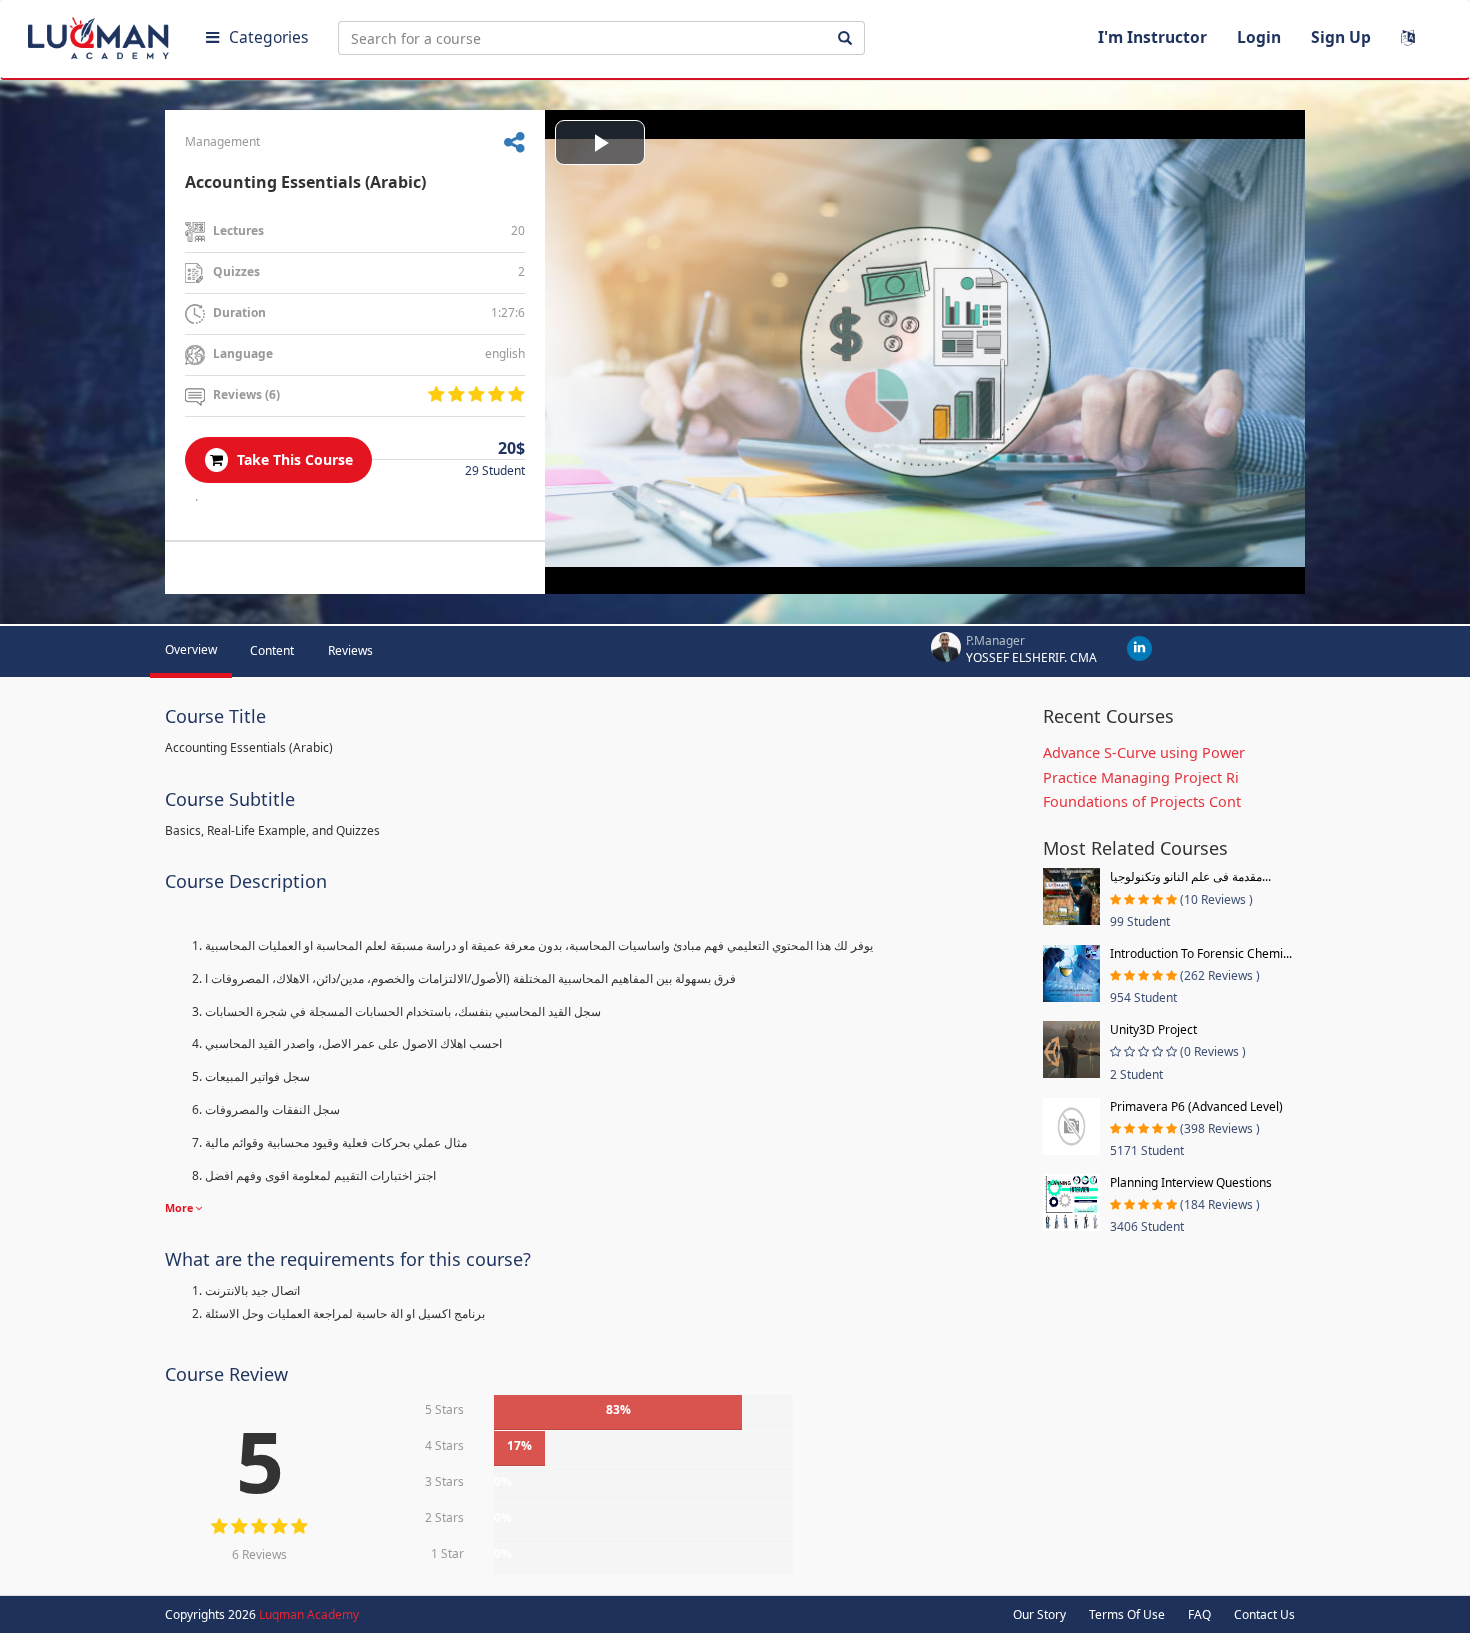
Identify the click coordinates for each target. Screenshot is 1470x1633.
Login (1259, 37)
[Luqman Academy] (101, 34)
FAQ (1199, 1614)
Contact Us (1264, 1614)
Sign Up (1341, 37)
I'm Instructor (1152, 37)
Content (272, 650)
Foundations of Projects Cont (1142, 801)
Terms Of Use (1127, 1614)
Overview (191, 649)
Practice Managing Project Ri (1141, 777)
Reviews (350, 650)
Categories (268, 37)
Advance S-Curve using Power (1144, 752)
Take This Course (293, 459)
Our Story (1039, 1614)
